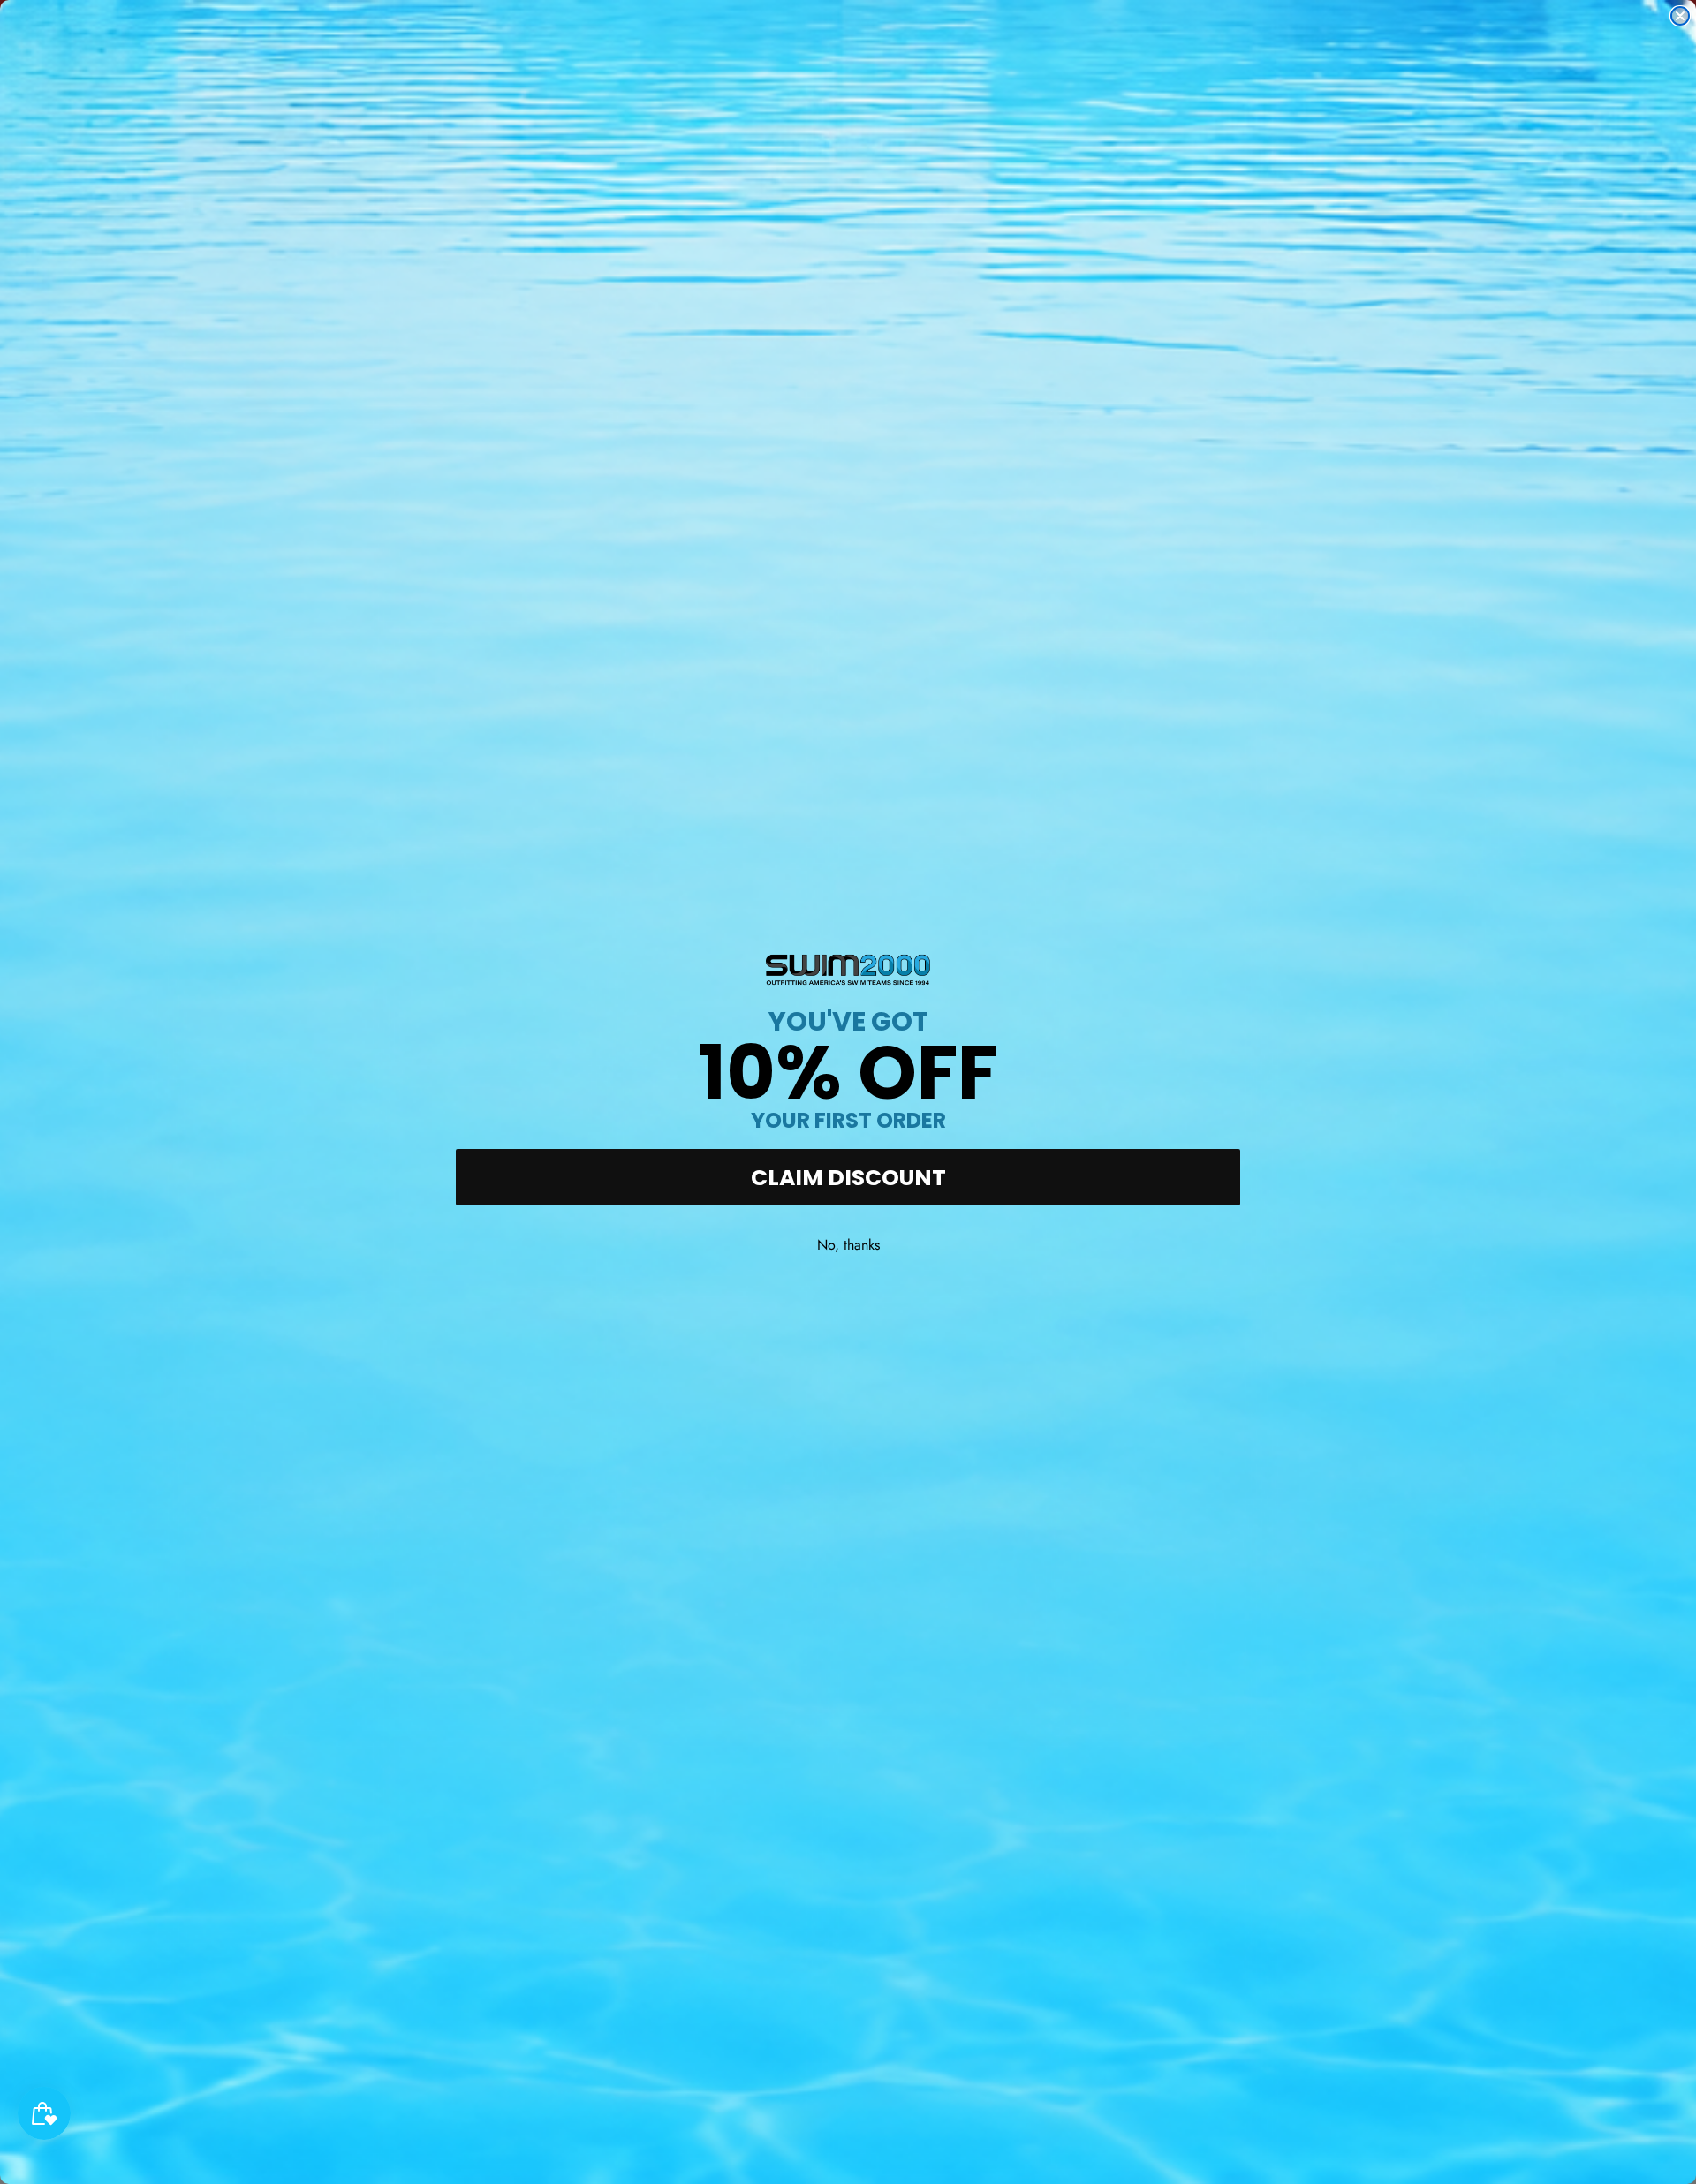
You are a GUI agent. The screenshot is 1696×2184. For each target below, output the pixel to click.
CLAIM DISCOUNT (848, 1178)
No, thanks (848, 1245)
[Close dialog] (1680, 16)
